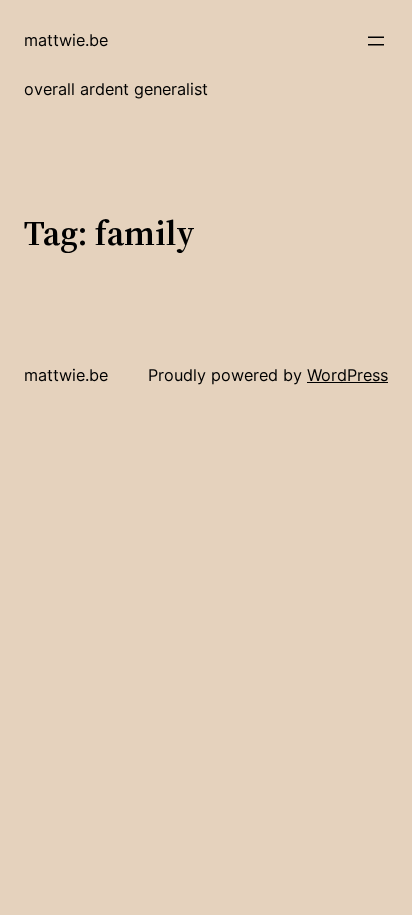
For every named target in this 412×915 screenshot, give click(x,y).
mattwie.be (66, 40)
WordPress (347, 375)
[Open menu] (376, 41)
